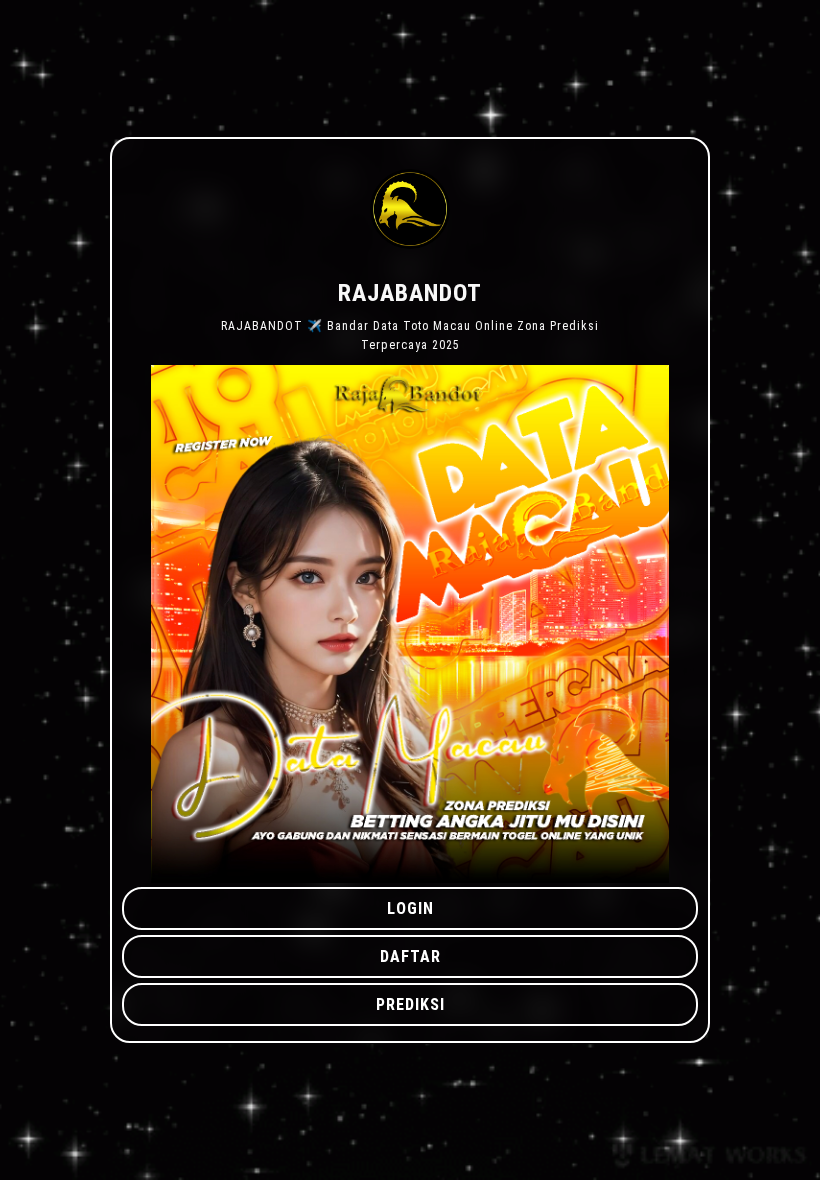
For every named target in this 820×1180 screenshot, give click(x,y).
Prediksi (410, 1004)
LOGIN (410, 908)
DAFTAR (410, 956)
